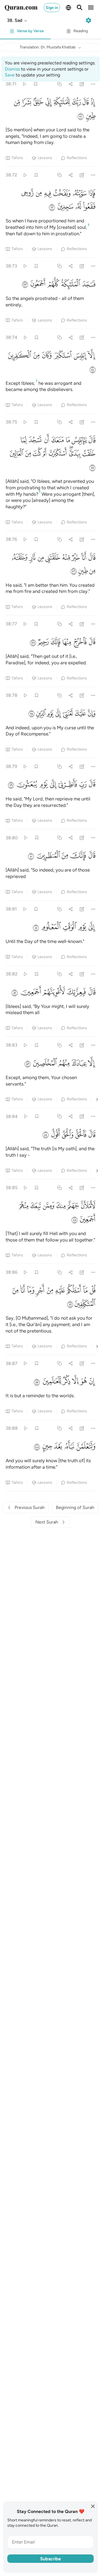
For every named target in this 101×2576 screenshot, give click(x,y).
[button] (17, 20)
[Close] (93, 2506)
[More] (93, 84)
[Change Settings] (88, 20)
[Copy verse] (59, 84)
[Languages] (68, 8)
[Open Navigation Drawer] (91, 8)
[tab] (25, 33)
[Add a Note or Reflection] (82, 84)
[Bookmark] (35, 84)
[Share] (71, 84)
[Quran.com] (21, 8)
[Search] (80, 8)
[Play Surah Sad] (24, 84)
